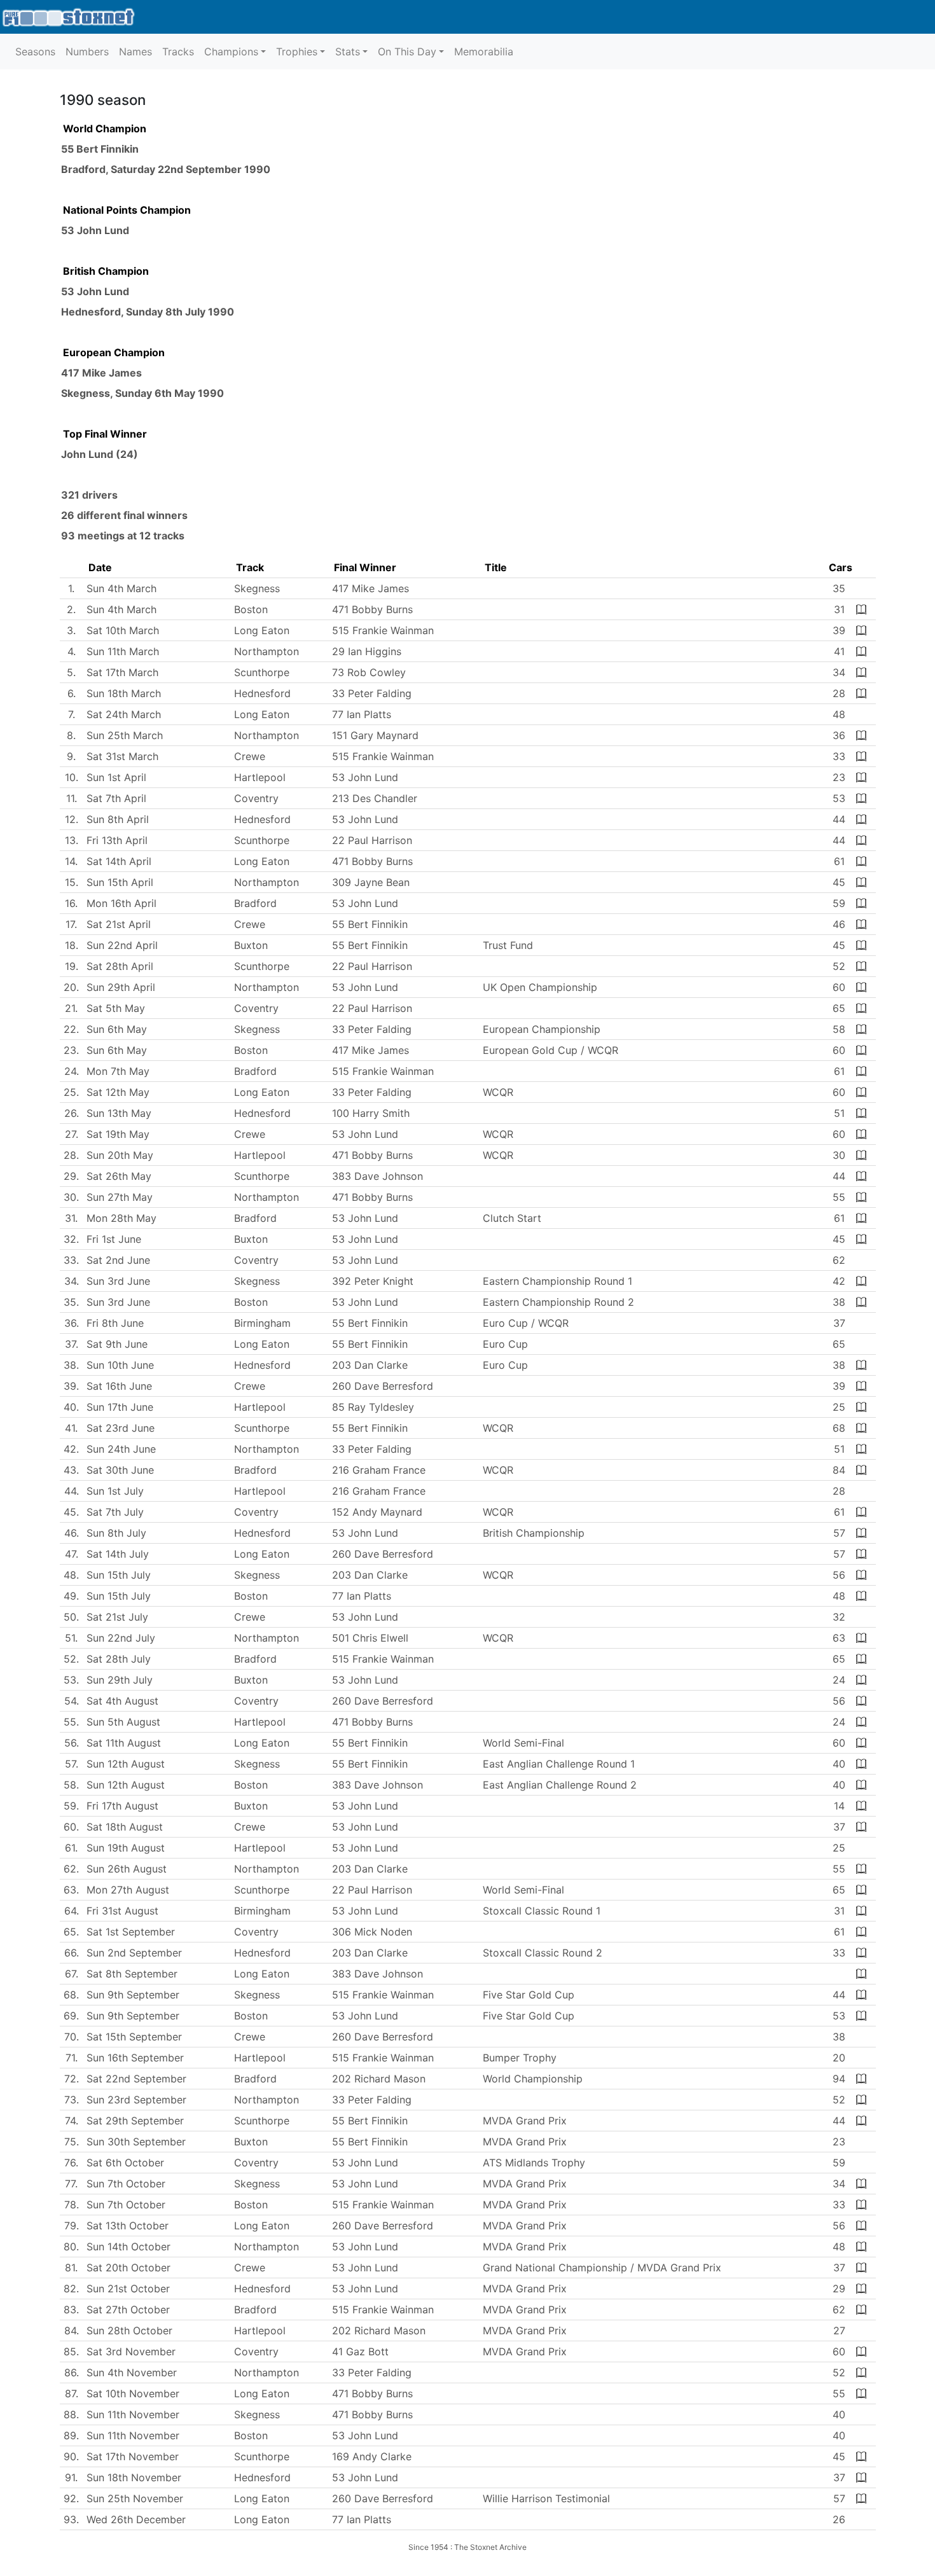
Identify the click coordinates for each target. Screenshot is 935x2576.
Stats (348, 52)
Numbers (87, 52)
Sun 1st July (115, 1491)
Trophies (297, 52)
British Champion (106, 271)
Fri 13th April (117, 840)
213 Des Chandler (375, 798)
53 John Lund (95, 230)
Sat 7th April (116, 798)
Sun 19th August (126, 1848)
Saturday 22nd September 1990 (190, 169)
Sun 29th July (120, 1680)
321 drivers (89, 495)
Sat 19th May (118, 1134)
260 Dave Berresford (383, 1386)
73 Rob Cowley (369, 672)
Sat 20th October (128, 2268)
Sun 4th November (132, 2372)
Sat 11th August (124, 1743)
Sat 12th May (118, 1092)
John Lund (87, 454)
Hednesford (91, 312)
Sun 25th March (125, 735)
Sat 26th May (119, 1176)
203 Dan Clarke (370, 1365)
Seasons (35, 52)
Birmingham (262, 1323)
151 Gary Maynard (375, 735)
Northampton (267, 651)
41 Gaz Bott (360, 2351)
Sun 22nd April (122, 945)
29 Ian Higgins (367, 651)
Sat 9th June (117, 1344)
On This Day (407, 52)
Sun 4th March (121, 588)
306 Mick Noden (372, 1932)
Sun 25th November (135, 2498)
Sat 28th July (119, 1659)
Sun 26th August (127, 1869)
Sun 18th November (134, 2477)
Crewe (250, 756)
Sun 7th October (126, 2184)
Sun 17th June (120, 1407)
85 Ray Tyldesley (373, 1407)
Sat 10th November (133, 2393)
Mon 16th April (121, 903)
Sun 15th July (119, 1575)
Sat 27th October (128, 2309)
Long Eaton (262, 630)
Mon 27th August (128, 1890)
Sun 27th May (120, 1197)
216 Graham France (379, 1470)
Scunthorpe (262, 672)
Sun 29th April (121, 987)
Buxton (251, 945)
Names (135, 52)
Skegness (86, 393)
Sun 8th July (116, 1533)
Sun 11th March (123, 651)
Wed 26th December (136, 2519)
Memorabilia (484, 52)
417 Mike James (101, 373)
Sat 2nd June (118, 1260)
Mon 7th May (118, 1071)
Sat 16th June (119, 1386)
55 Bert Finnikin (100, 149)
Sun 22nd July (121, 1638)
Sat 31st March (122, 756)
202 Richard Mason (379, 2079)
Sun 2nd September (134, 1953)
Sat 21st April (119, 924)
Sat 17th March (122, 672)
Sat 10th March (123, 630)
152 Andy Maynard (377, 1512)
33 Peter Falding (372, 693)
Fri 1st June (114, 1239)
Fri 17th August (122, 1806)
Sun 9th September (133, 1995)
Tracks (178, 52)
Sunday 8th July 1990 (180, 312)
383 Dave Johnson (377, 1176)
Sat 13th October (128, 2226)
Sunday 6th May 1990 (170, 393)
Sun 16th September (135, 2058)
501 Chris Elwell (370, 1638)
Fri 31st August (122, 1911)
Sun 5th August (123, 1722)
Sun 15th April (120, 882)
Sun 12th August (126, 1764)
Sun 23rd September (136, 2100)
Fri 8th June (115, 1323)
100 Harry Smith (371, 1113)
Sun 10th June (120, 1365)
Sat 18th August (125, 1827)
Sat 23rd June (121, 1428)
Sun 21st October (128, 2289)
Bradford (83, 169)
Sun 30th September (136, 2142)
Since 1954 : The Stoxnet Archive (468, 2547)
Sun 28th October (129, 2330)
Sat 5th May (116, 1008)
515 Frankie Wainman (383, 630)
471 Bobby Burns (372, 609)
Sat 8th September (132, 1974)
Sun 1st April (116, 777)
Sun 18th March (124, 693)
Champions (231, 52)
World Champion (105, 128)
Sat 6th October (125, 2163)
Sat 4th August (122, 1701)
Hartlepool (260, 777)
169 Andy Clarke (372, 2456)
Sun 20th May (120, 1155)
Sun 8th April (118, 819)
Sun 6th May (117, 1029)
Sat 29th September (135, 2121)
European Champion (114, 352)
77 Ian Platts (362, 714)
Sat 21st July (117, 1617)
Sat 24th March (124, 714)
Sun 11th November (133, 2414)
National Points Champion (127, 210)
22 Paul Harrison (372, 840)
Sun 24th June (121, 1449)
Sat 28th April (120, 966)
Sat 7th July (115, 1512)
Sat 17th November (133, 2456)
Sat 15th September (134, 2037)
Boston (251, 609)
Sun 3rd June (118, 1281)
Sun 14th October (128, 2247)
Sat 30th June (120, 1470)
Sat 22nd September (136, 2079)
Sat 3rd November (131, 2351)
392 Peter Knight (373, 1281)
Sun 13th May (119, 1113)
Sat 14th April (119, 861)
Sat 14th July (118, 1554)
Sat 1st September (131, 1932)
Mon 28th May (121, 1218)
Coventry (256, 798)
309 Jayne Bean (371, 882)
